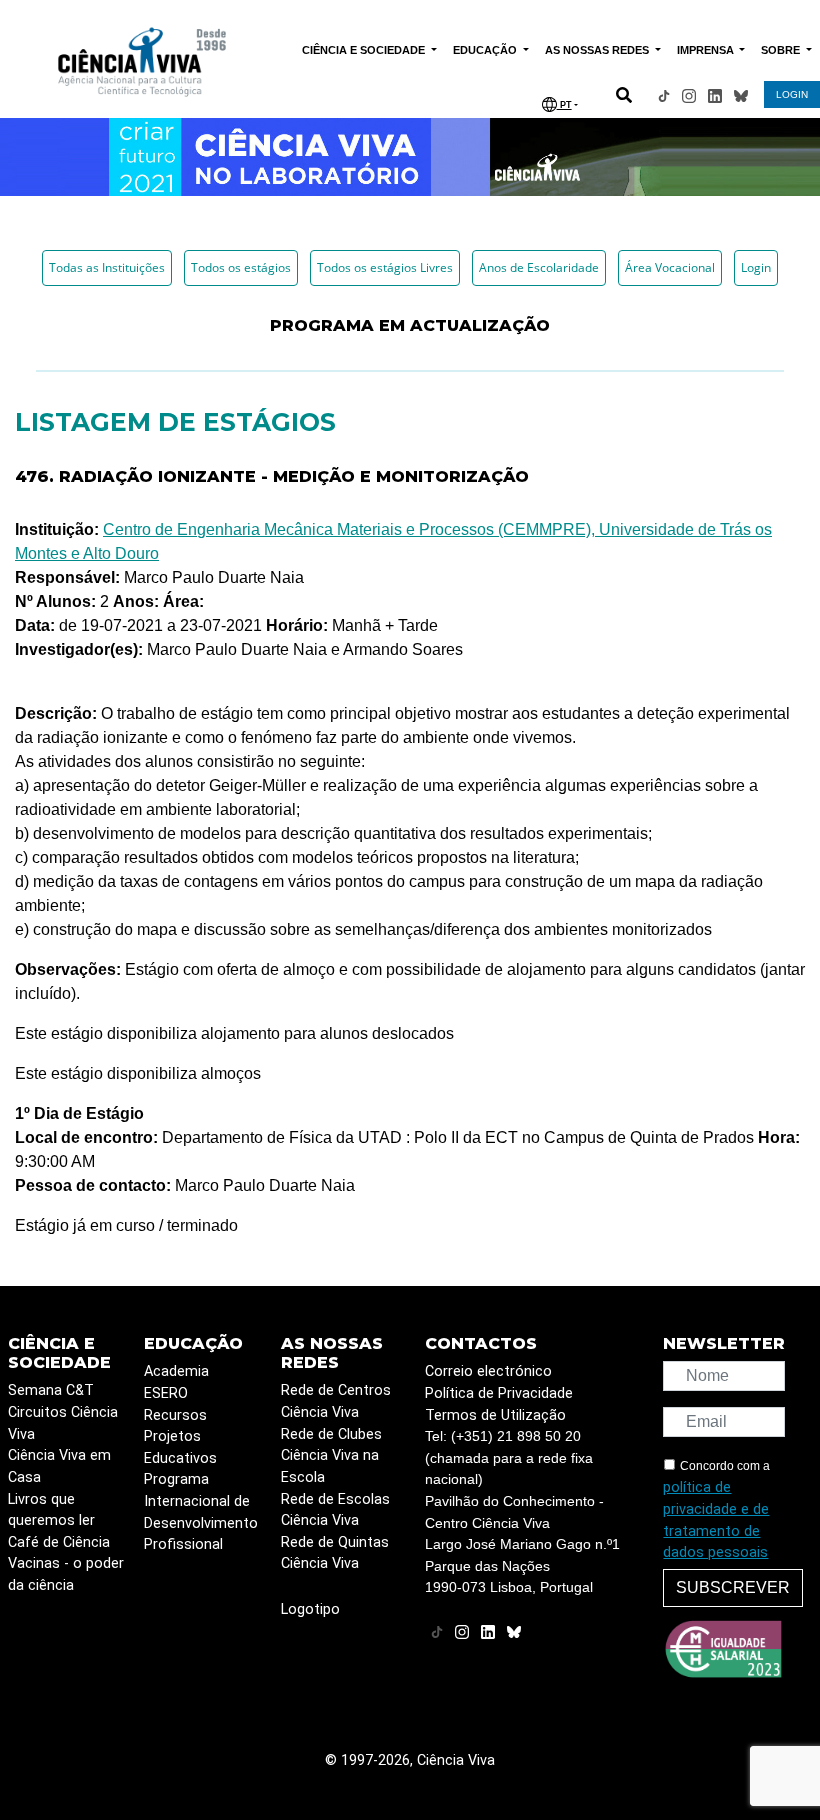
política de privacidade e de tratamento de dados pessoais (716, 1520)
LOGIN (792, 94)
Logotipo (310, 1609)
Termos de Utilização (495, 1415)
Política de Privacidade (499, 1393)
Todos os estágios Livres (385, 267)
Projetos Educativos (180, 1447)
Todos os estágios (241, 267)
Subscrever (733, 1587)
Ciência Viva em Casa (59, 1466)
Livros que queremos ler (51, 1510)
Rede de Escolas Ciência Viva (335, 1510)
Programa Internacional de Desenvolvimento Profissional (201, 1512)
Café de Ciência (59, 1542)
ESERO (166, 1393)
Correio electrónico (488, 1371)
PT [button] (564, 105)
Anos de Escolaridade (539, 267)
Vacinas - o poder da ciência (66, 1574)
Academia (176, 1371)
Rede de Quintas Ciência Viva (335, 1553)
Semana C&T (51, 1390)
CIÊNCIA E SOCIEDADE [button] (365, 50)
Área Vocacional (670, 267)
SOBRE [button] (782, 50)
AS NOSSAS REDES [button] (598, 50)
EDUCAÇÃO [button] (486, 50)
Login (756, 267)
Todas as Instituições (107, 267)
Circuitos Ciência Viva (63, 1423)
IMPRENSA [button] (707, 50)
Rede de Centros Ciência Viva (336, 1401)
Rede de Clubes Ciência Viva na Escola (331, 1456)
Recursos (175, 1415)
